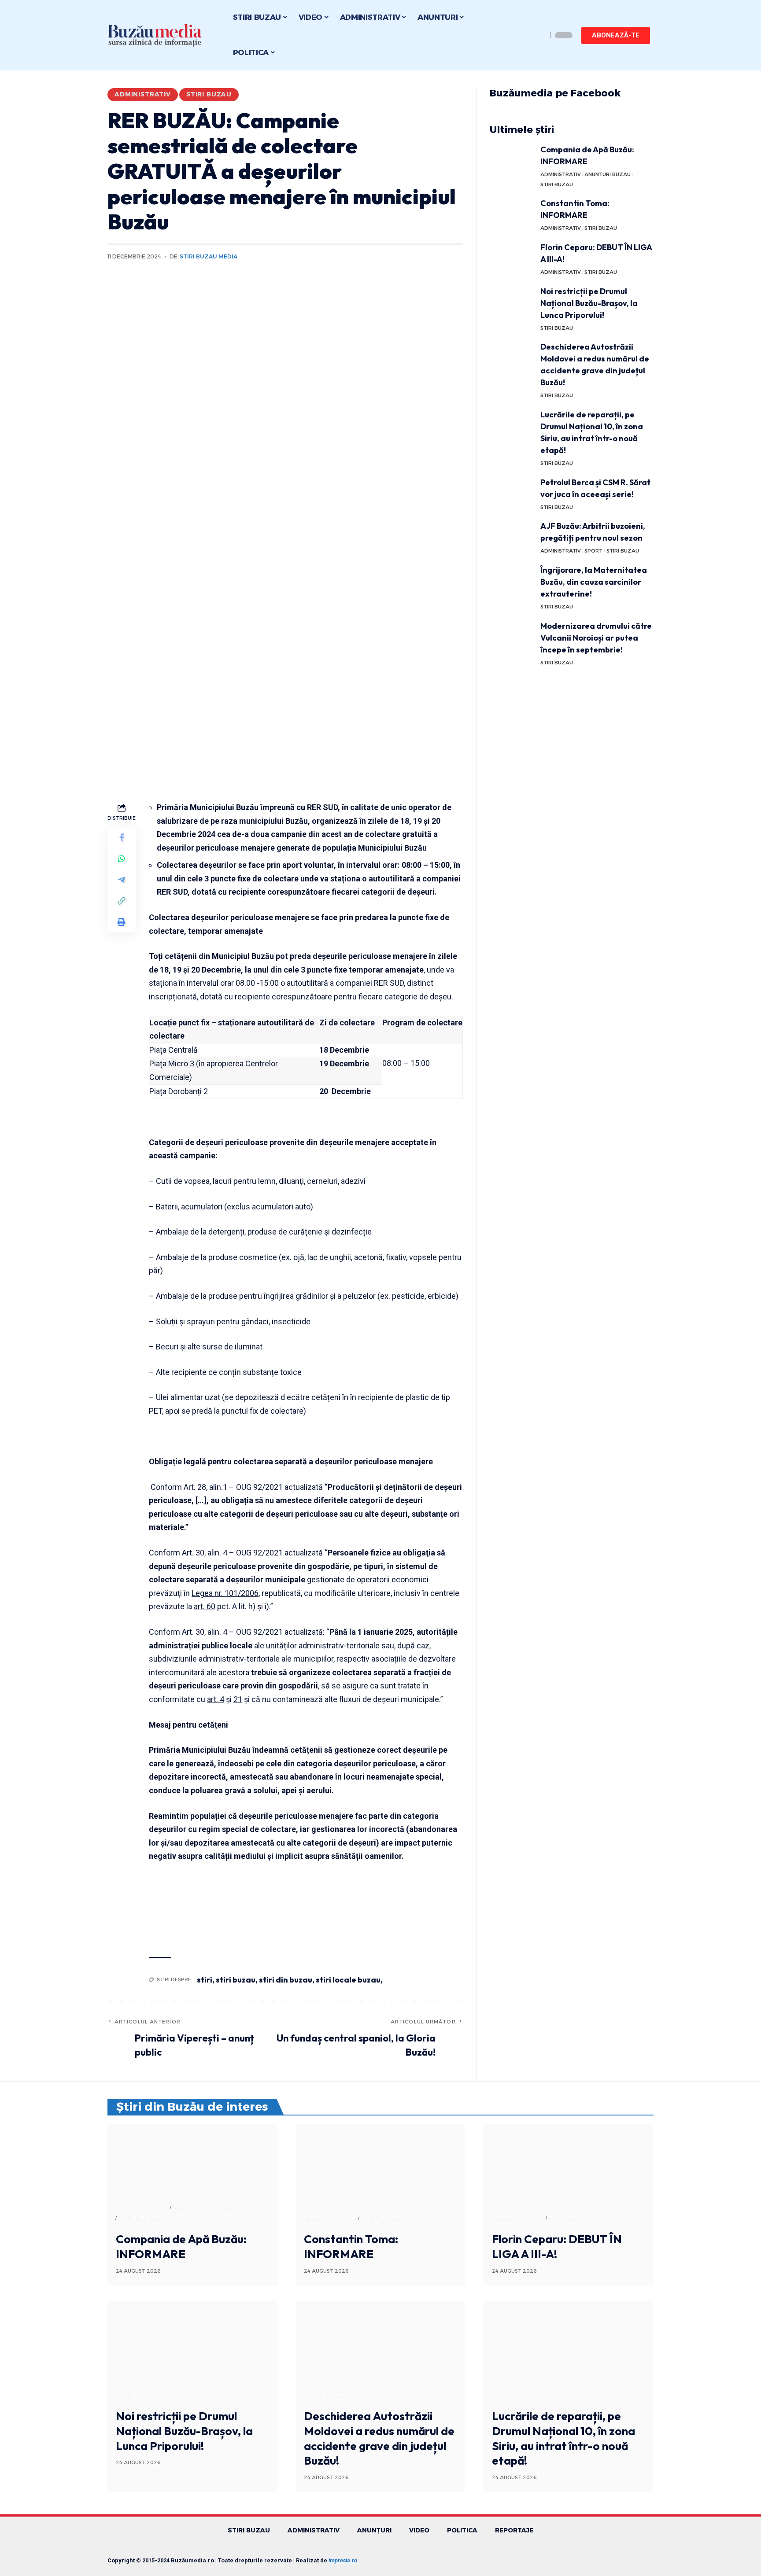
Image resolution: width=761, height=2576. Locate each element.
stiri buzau (236, 1980)
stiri (205, 1980)
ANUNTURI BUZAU (608, 174)
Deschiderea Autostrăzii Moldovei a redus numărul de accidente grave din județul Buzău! (379, 2438)
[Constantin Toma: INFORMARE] (512, 214)
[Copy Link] (122, 901)
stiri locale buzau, (349, 1980)
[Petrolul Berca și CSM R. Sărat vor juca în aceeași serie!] (512, 493)
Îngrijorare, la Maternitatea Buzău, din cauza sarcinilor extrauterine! (594, 582)
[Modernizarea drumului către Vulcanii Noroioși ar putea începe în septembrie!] (512, 636)
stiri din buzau (286, 1980)
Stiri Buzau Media (209, 256)
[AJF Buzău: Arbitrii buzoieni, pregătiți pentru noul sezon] (512, 536)
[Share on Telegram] (122, 880)
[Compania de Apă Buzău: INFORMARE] (512, 160)
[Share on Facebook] (122, 837)
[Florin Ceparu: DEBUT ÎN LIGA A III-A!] (512, 258)
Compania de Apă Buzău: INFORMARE (181, 2246)
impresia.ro (343, 2560)
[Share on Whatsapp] (122, 859)
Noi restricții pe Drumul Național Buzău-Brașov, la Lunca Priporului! (589, 303)
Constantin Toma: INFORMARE (351, 2246)
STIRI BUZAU (209, 94)
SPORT (593, 551)
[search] (538, 35)
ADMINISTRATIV (143, 94)
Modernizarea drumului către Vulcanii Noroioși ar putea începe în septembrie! (596, 638)
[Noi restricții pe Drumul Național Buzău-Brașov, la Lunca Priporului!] (512, 302)
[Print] (122, 922)
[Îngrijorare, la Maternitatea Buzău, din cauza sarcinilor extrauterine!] (512, 580)
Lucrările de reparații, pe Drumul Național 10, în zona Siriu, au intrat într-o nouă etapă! (563, 2438)
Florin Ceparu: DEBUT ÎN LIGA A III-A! (557, 2246)
